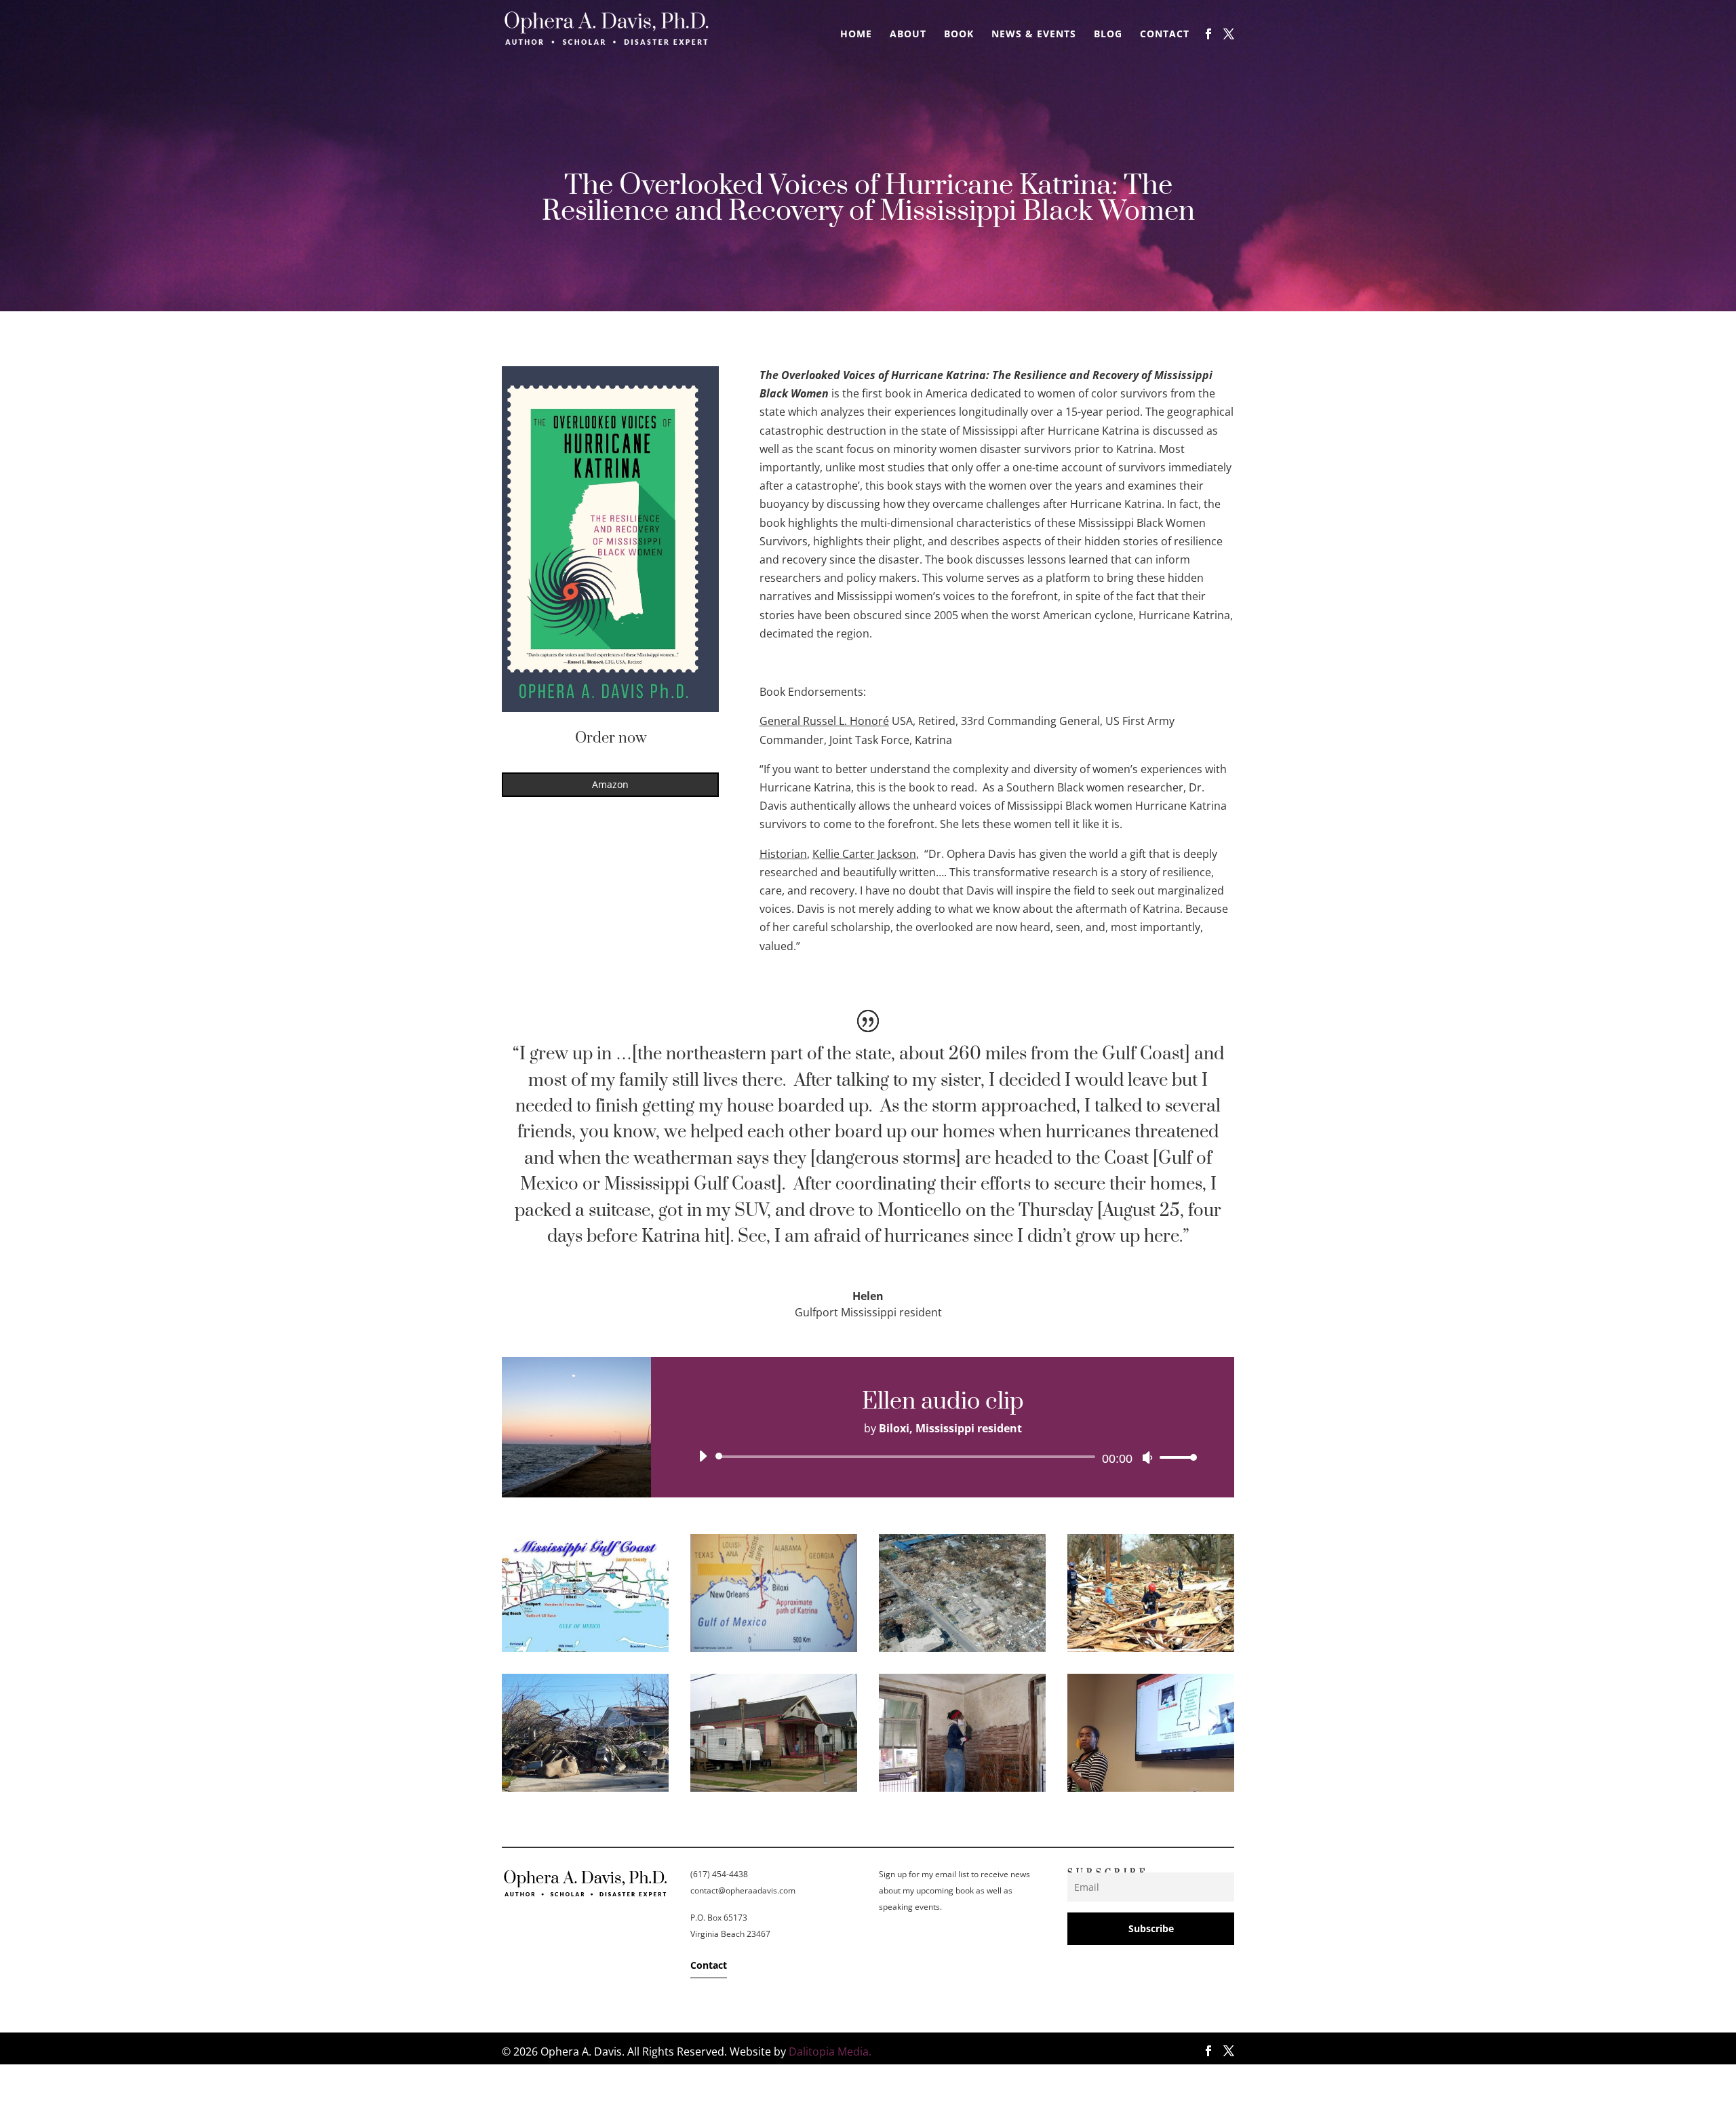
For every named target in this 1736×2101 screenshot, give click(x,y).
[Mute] (1147, 1457)
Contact (1165, 35)
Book (959, 35)
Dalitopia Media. (830, 2051)
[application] (943, 1457)
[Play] (703, 1456)
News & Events (1034, 35)
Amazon (610, 784)
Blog (1108, 35)
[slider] (1175, 1457)
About (908, 35)
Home (856, 35)
